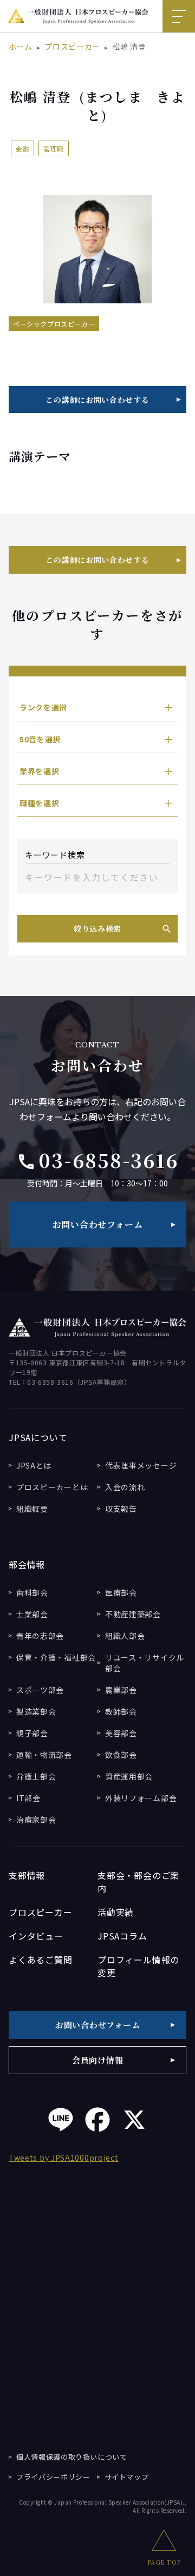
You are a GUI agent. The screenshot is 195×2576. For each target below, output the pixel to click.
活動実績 (116, 1912)
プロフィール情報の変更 (138, 1966)
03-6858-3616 (98, 1160)
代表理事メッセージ (141, 1465)
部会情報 (27, 1564)
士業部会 (32, 1614)
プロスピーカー (72, 47)
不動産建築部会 (133, 1614)
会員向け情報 (98, 2060)
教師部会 (121, 1711)
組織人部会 (125, 1636)
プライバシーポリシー (53, 2477)
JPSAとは (34, 1465)
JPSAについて (38, 1437)
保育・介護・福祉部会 (56, 1657)
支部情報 (27, 1875)
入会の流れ (125, 1487)
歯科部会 (32, 1592)
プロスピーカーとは (52, 1487)
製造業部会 (36, 1711)
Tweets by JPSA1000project (64, 2157)
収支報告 (121, 1509)
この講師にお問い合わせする (97, 400)
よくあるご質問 (41, 1960)
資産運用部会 (129, 1776)
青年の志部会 (40, 1636)
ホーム (21, 47)
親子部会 (32, 1733)
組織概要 (32, 1509)
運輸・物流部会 (44, 1755)
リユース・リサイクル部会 (145, 1663)
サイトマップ (127, 2477)
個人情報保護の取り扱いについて (72, 2457)
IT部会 (28, 1798)
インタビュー (36, 1936)
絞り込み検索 (97, 928)
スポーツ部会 (40, 1690)
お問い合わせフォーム (98, 1224)
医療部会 (121, 1592)
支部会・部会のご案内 (138, 1882)
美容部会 (121, 1733)
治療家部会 (36, 1820)
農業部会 (121, 1690)
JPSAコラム (122, 1936)
